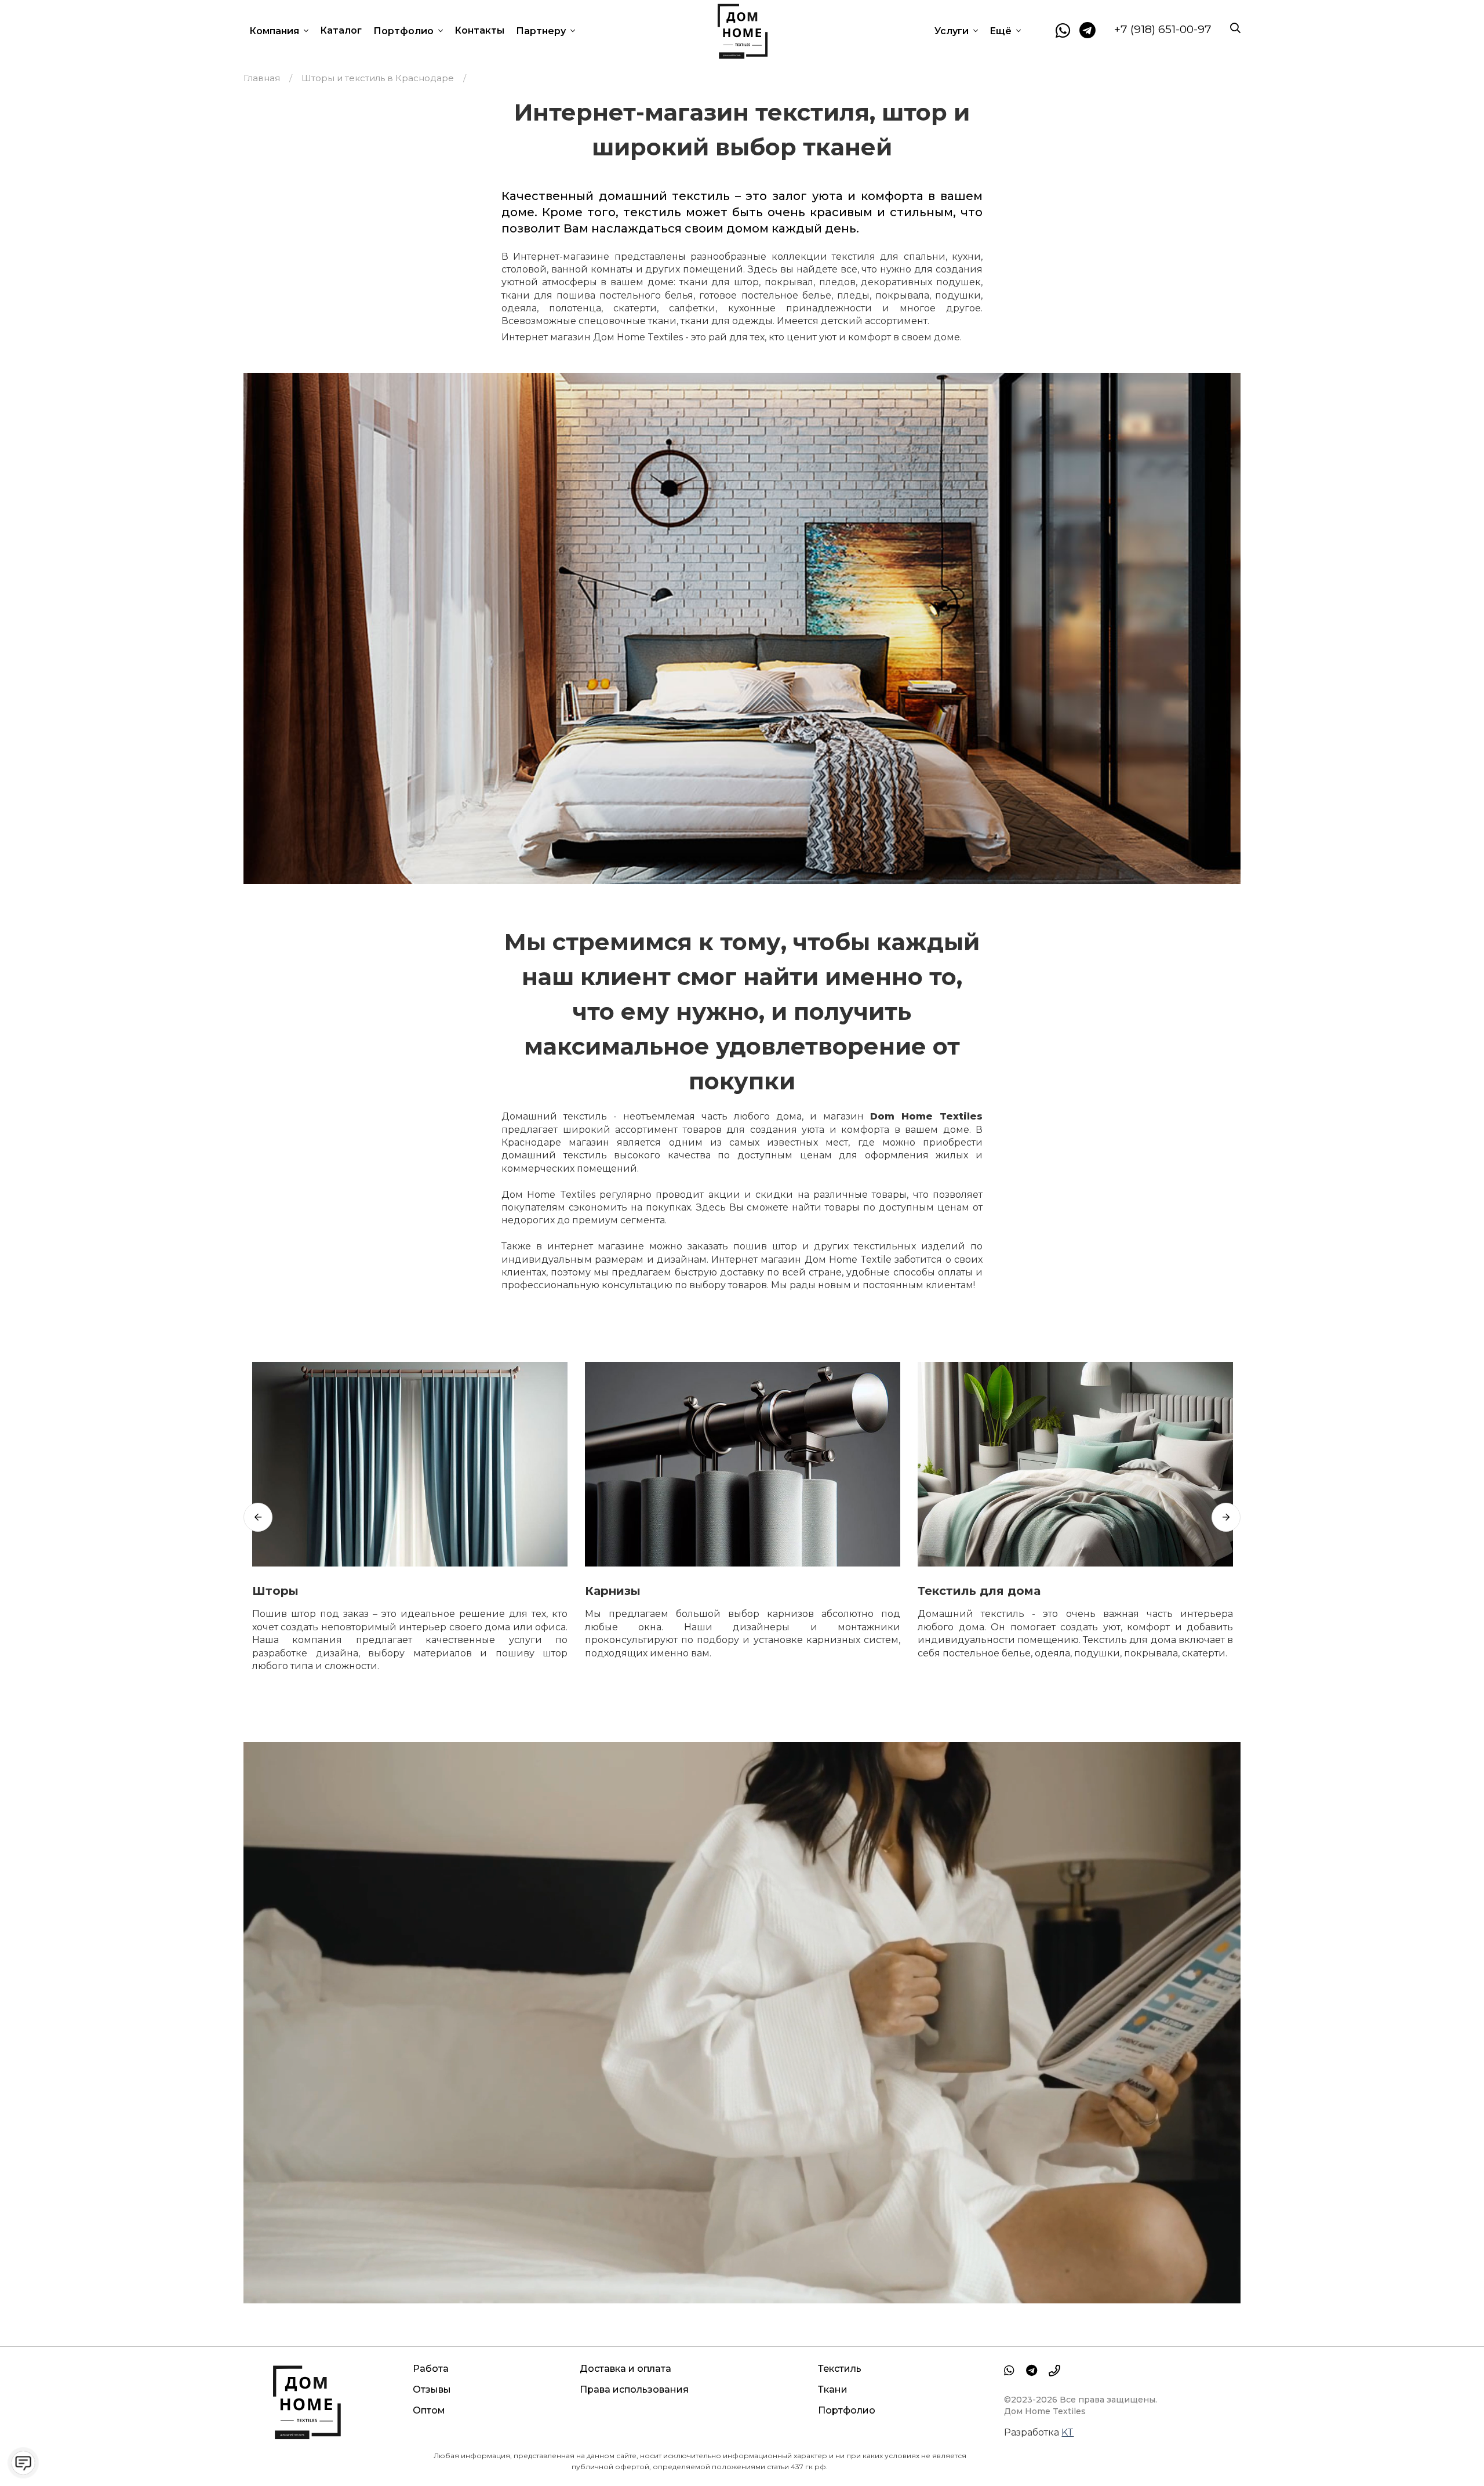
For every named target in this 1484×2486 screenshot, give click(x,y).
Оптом (429, 2410)
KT (1067, 2432)
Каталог (341, 30)
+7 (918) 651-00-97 (1163, 29)
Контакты (479, 30)
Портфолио (405, 31)
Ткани (833, 2389)
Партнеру (542, 31)
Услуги (953, 31)
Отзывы (432, 2389)
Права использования (634, 2389)
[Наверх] (1452, 2454)
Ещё (1002, 31)
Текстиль (840, 2369)
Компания (275, 31)
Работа (431, 2369)
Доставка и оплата (625, 2369)
